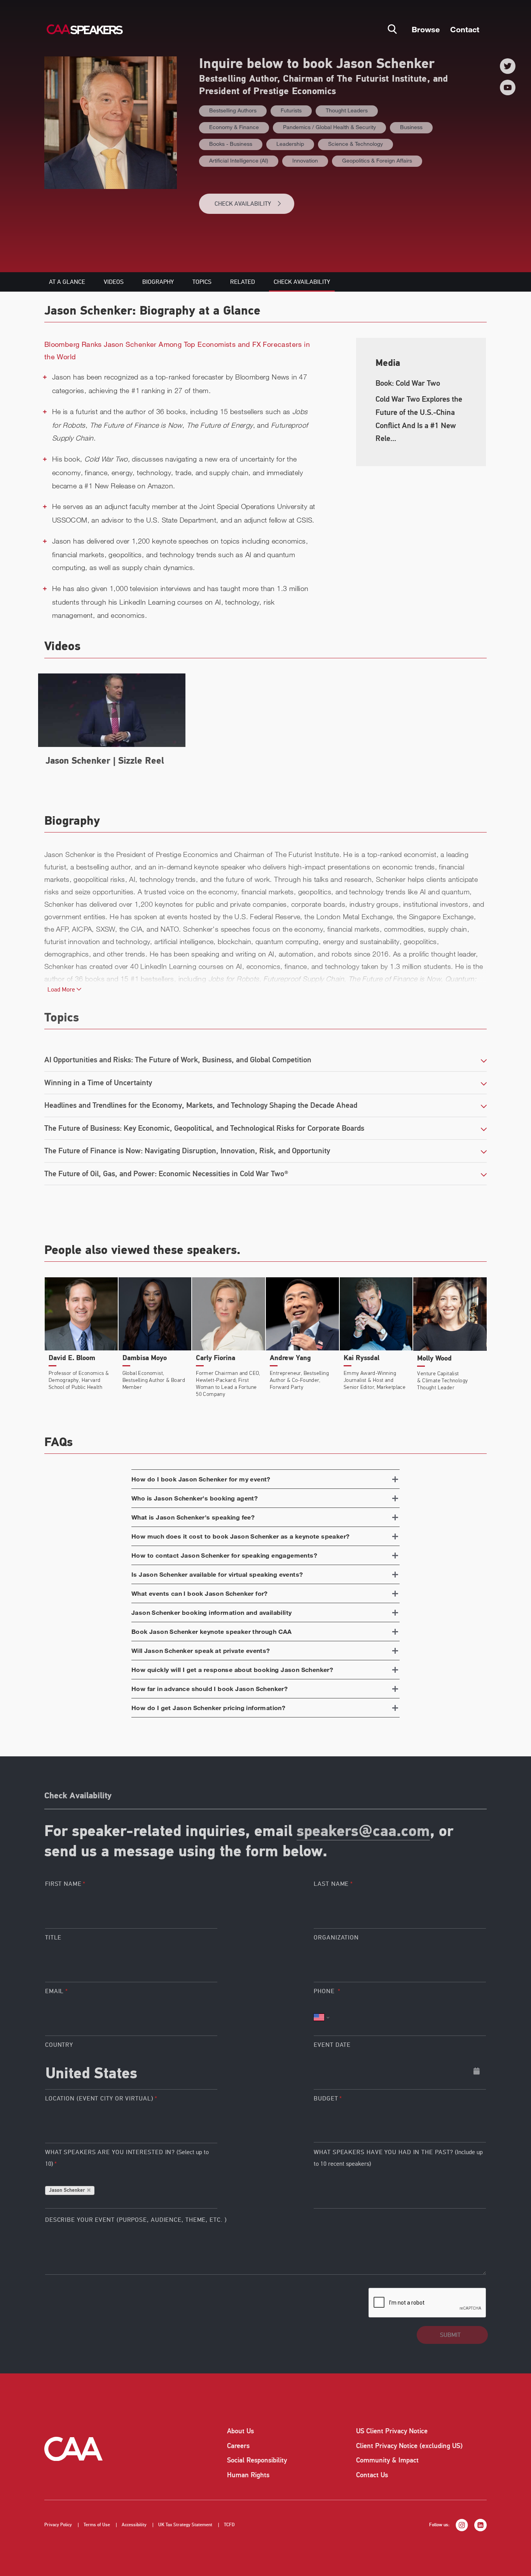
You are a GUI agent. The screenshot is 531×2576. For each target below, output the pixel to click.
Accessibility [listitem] (134, 2525)
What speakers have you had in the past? (398, 2158)
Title (53, 1938)
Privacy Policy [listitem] (58, 2525)
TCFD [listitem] (229, 2525)
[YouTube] (508, 87)
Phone (325, 1991)
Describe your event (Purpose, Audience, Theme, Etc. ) (136, 2220)
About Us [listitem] (240, 2431)
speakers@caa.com (363, 1832)
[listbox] (400, 2124)
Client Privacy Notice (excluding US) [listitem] (409, 2446)
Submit (450, 2335)
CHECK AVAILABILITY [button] (243, 204)
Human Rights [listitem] (248, 2475)
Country (59, 2045)
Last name (331, 1884)
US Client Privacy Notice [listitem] (392, 2431)
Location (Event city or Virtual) (99, 2099)
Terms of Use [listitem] (97, 2525)
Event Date (332, 2045)
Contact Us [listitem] (372, 2475)
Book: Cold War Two (408, 383)
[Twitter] (508, 66)
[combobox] (131, 2071)
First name (63, 1884)
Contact (465, 29)
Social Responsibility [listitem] (257, 2460)
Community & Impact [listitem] (387, 2460)
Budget (326, 2099)
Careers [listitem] (238, 2446)
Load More (62, 990)
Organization (336, 1938)
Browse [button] (426, 29)
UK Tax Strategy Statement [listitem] (185, 2525)
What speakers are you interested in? (127, 2158)
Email (55, 1991)
